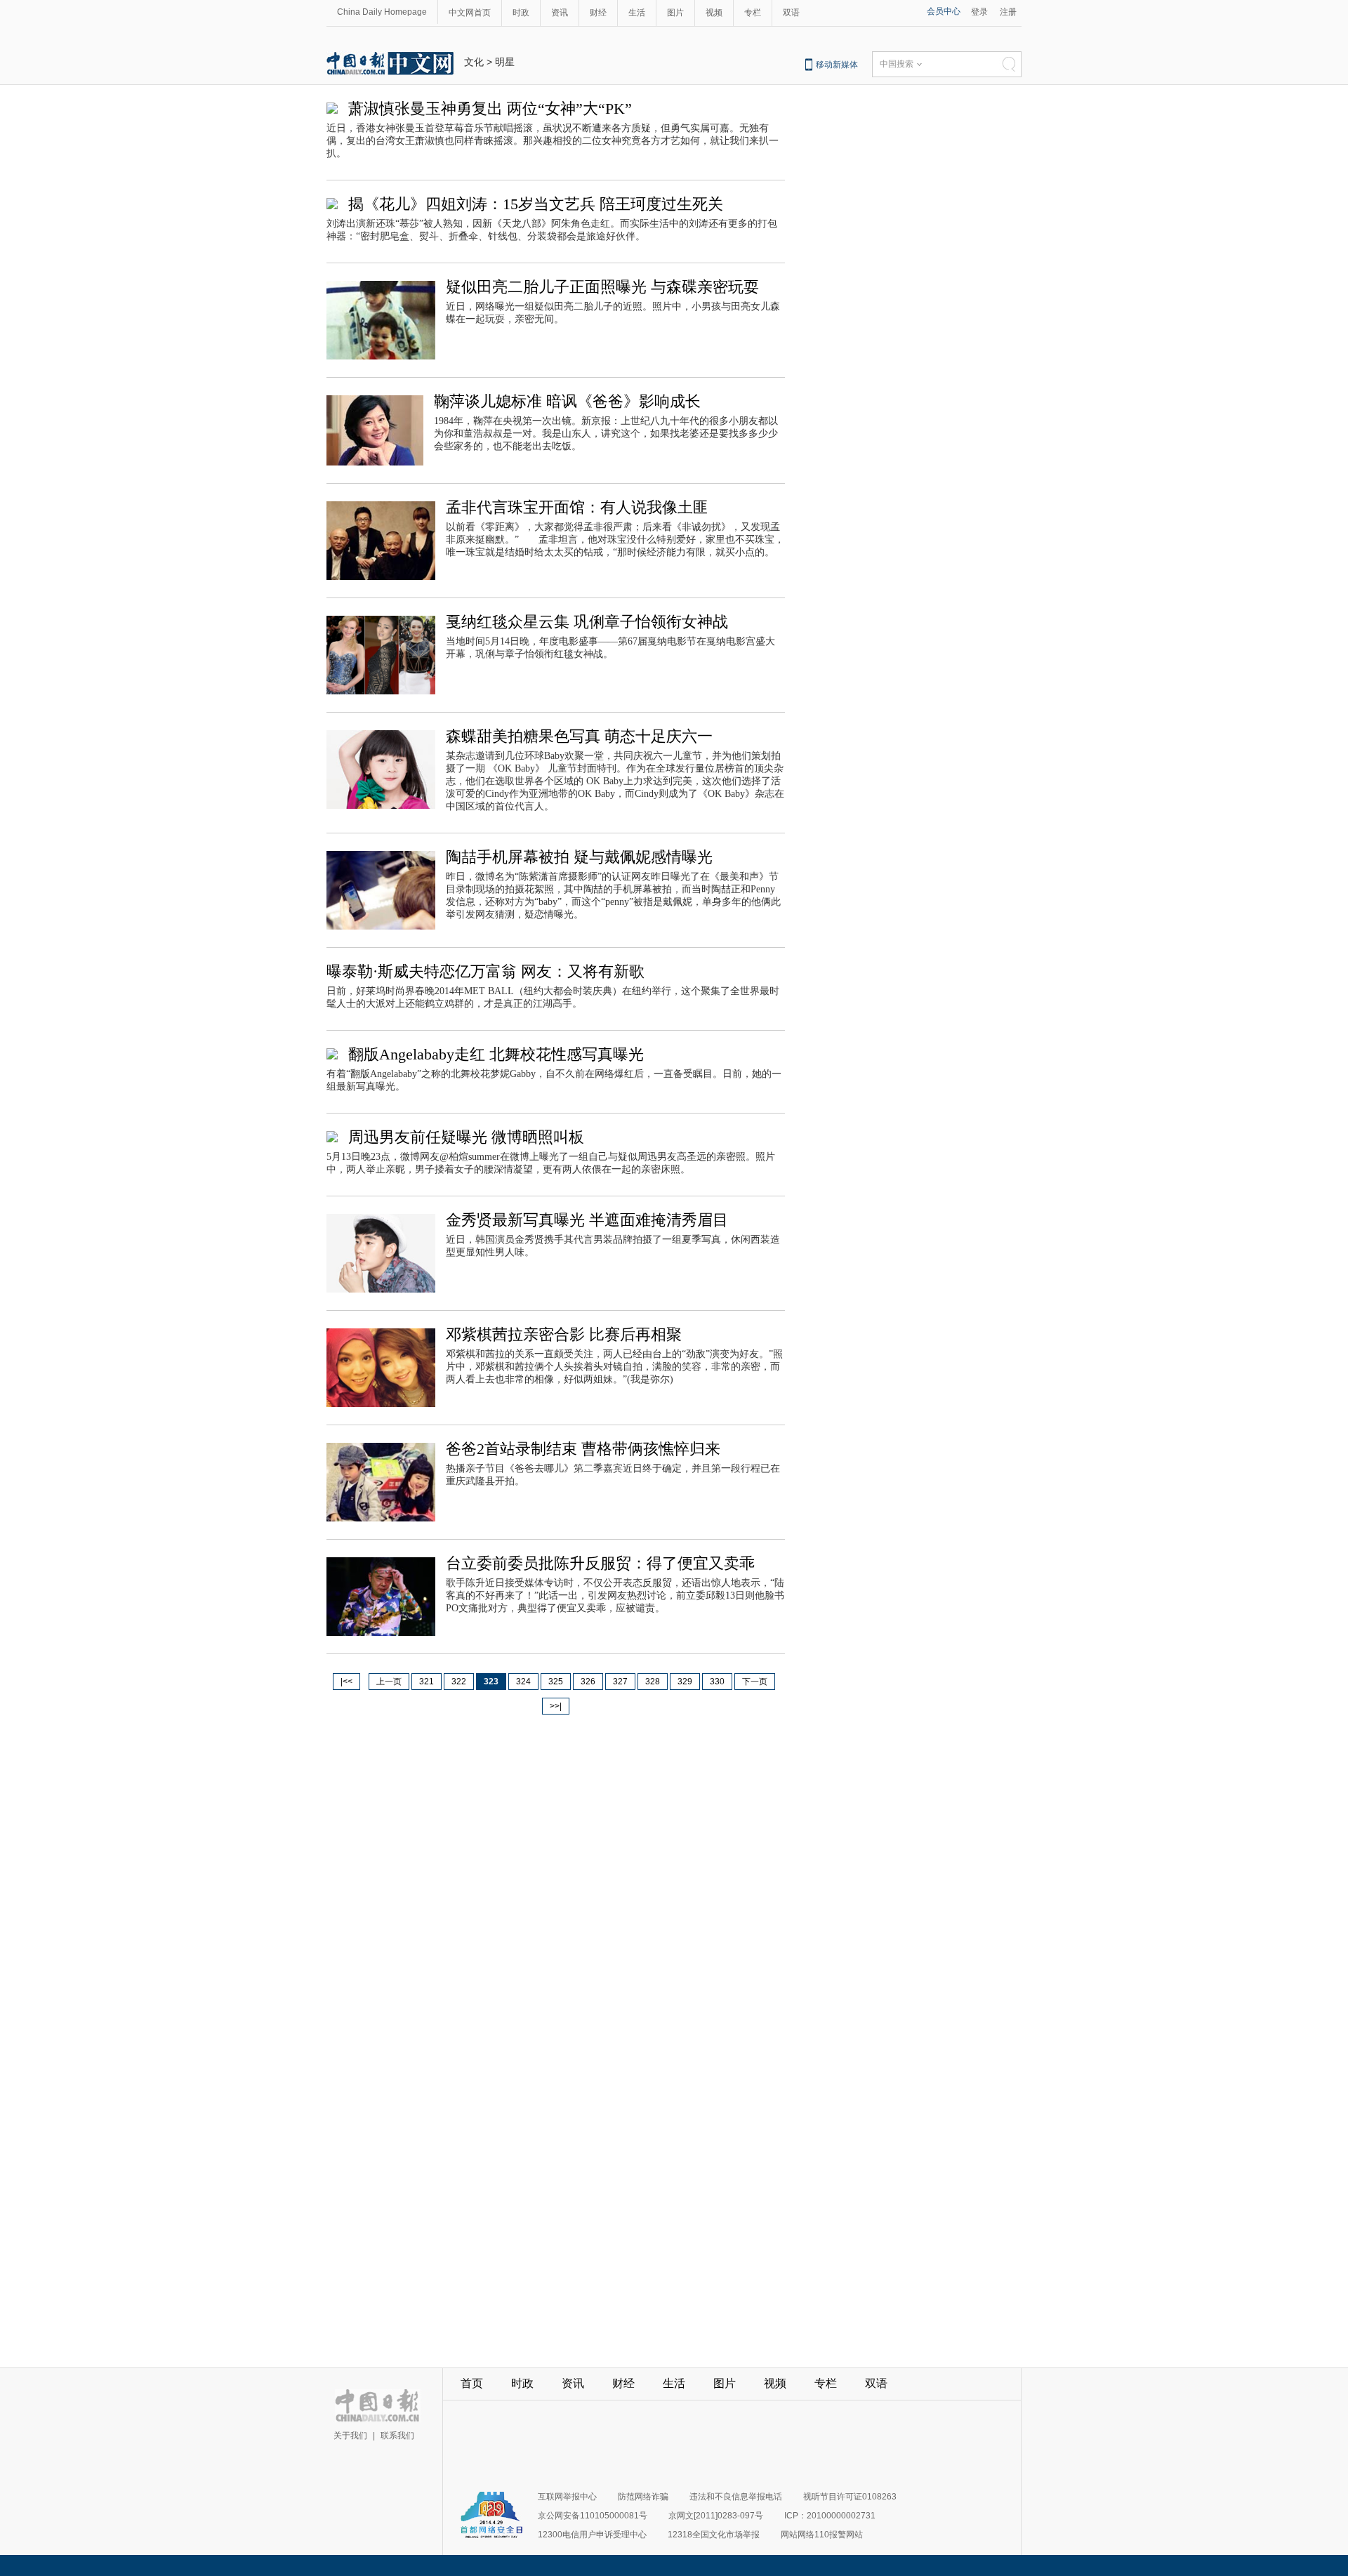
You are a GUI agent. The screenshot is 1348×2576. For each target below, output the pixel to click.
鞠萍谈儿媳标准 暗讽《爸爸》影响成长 (567, 401)
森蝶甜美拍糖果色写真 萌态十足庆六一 (579, 736)
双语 (791, 13)
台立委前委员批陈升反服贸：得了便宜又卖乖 (600, 1563)
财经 (598, 13)
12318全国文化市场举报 (714, 2535)
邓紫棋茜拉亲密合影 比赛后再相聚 (564, 1334)
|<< (346, 1682)
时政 (521, 13)
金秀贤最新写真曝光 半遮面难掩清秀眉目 (587, 1220)
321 (427, 1682)
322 (459, 1682)
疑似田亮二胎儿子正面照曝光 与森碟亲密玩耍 (602, 287)
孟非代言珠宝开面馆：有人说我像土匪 (577, 507)
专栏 (753, 13)
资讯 (560, 13)
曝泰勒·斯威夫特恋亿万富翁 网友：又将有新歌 (485, 971)
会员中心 (944, 11)
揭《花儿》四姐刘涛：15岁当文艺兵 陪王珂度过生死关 (536, 204)
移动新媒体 (837, 65)
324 (523, 1682)
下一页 (755, 1682)
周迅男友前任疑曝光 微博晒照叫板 (466, 1137)
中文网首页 (470, 13)
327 (620, 1682)
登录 (979, 12)
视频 (714, 13)
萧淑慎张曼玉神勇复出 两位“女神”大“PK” (490, 108)
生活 (637, 13)
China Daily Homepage (382, 12)
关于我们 (350, 2436)
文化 (474, 62)
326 (588, 1682)
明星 (505, 62)
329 (685, 1682)
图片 (675, 13)
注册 (1008, 12)
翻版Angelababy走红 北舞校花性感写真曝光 (496, 1054)
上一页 (389, 1682)
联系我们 (397, 2436)
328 (653, 1682)
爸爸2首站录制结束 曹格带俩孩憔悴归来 (583, 1449)
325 (556, 1682)
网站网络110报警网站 (822, 2535)
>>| (556, 1706)
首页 (472, 2383)
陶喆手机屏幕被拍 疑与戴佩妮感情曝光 (579, 857)
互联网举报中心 (567, 2497)
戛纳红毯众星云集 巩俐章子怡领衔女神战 (587, 622)
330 (717, 1682)
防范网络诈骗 (643, 2497)
